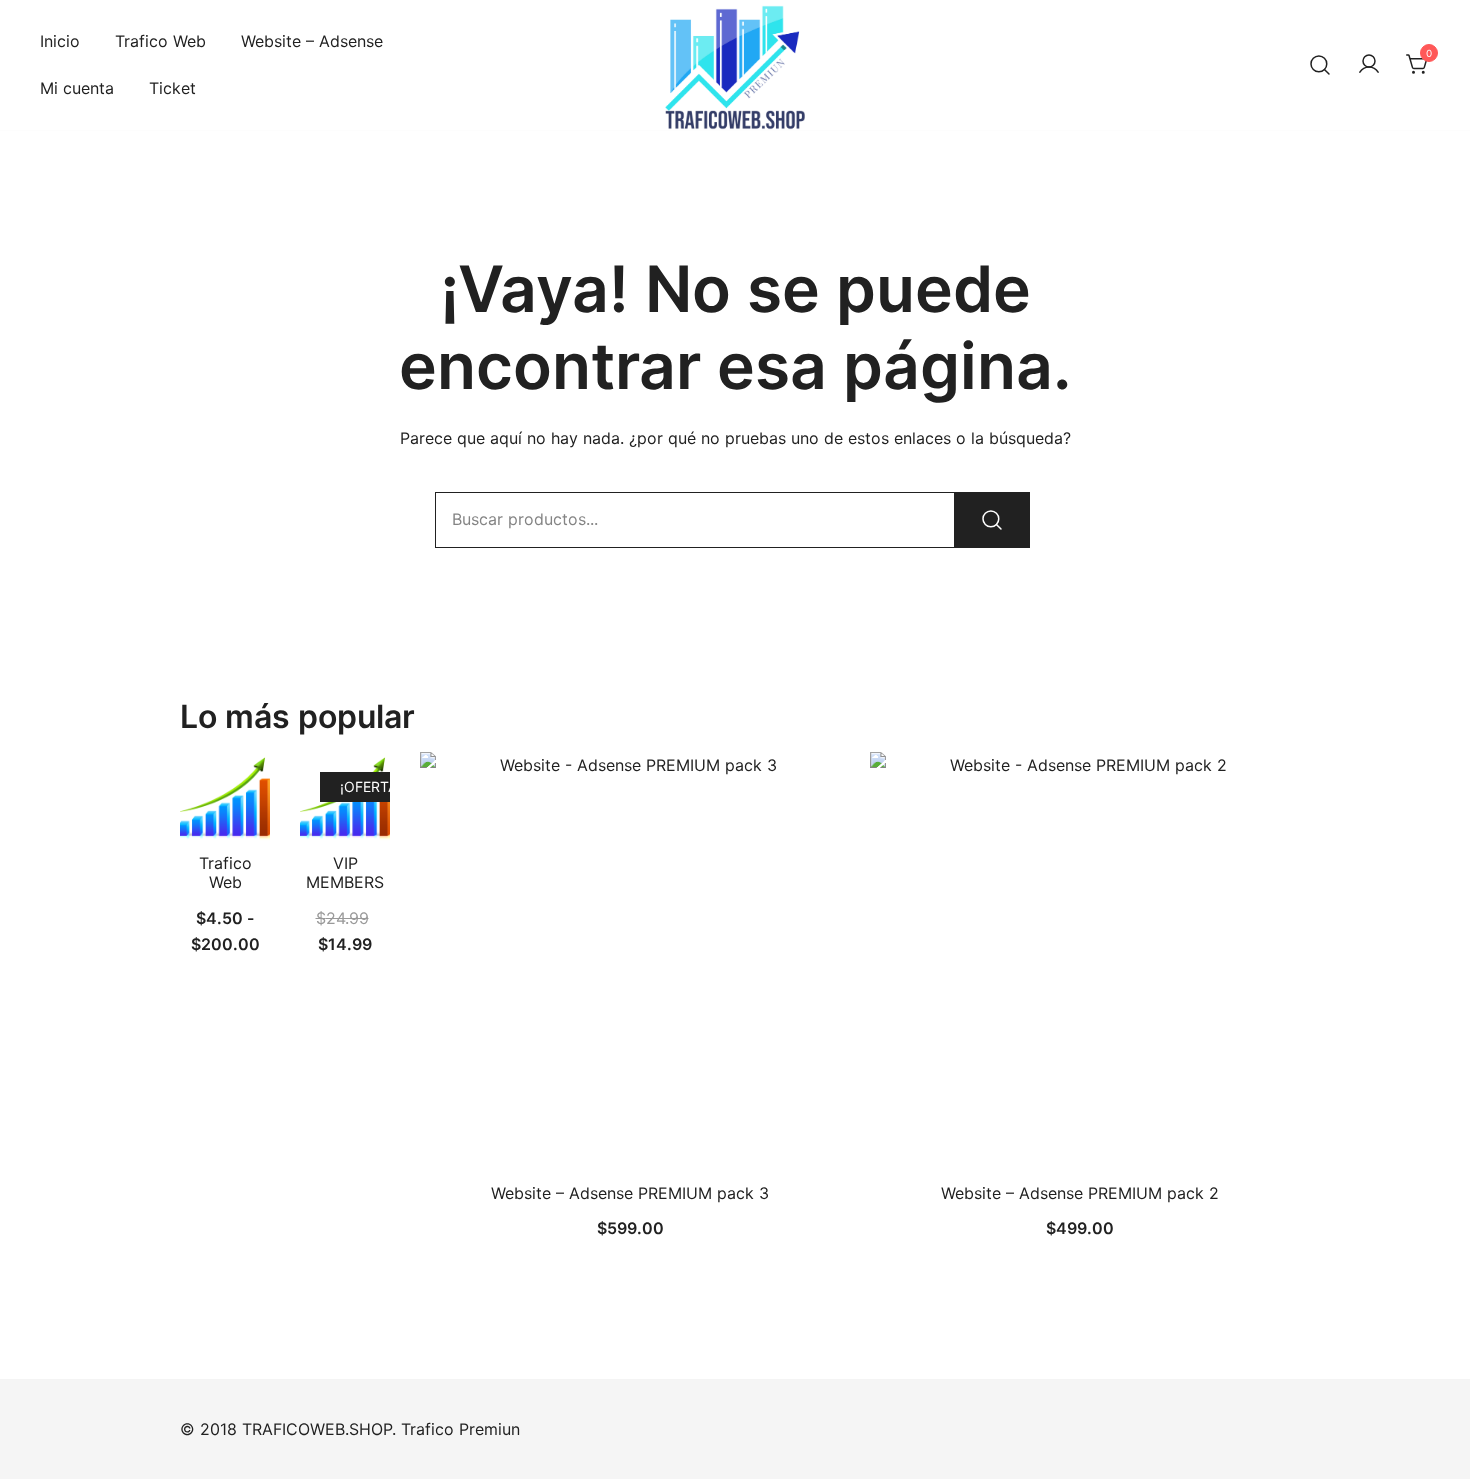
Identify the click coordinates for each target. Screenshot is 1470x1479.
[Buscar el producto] (992, 520)
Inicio (60, 41)
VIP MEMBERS (345, 872)
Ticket (172, 88)
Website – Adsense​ (312, 41)
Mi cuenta (77, 88)
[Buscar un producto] (1320, 65)
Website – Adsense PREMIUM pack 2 (1080, 1193)
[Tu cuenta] (1369, 65)
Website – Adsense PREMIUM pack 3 (630, 1193)
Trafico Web (160, 41)
